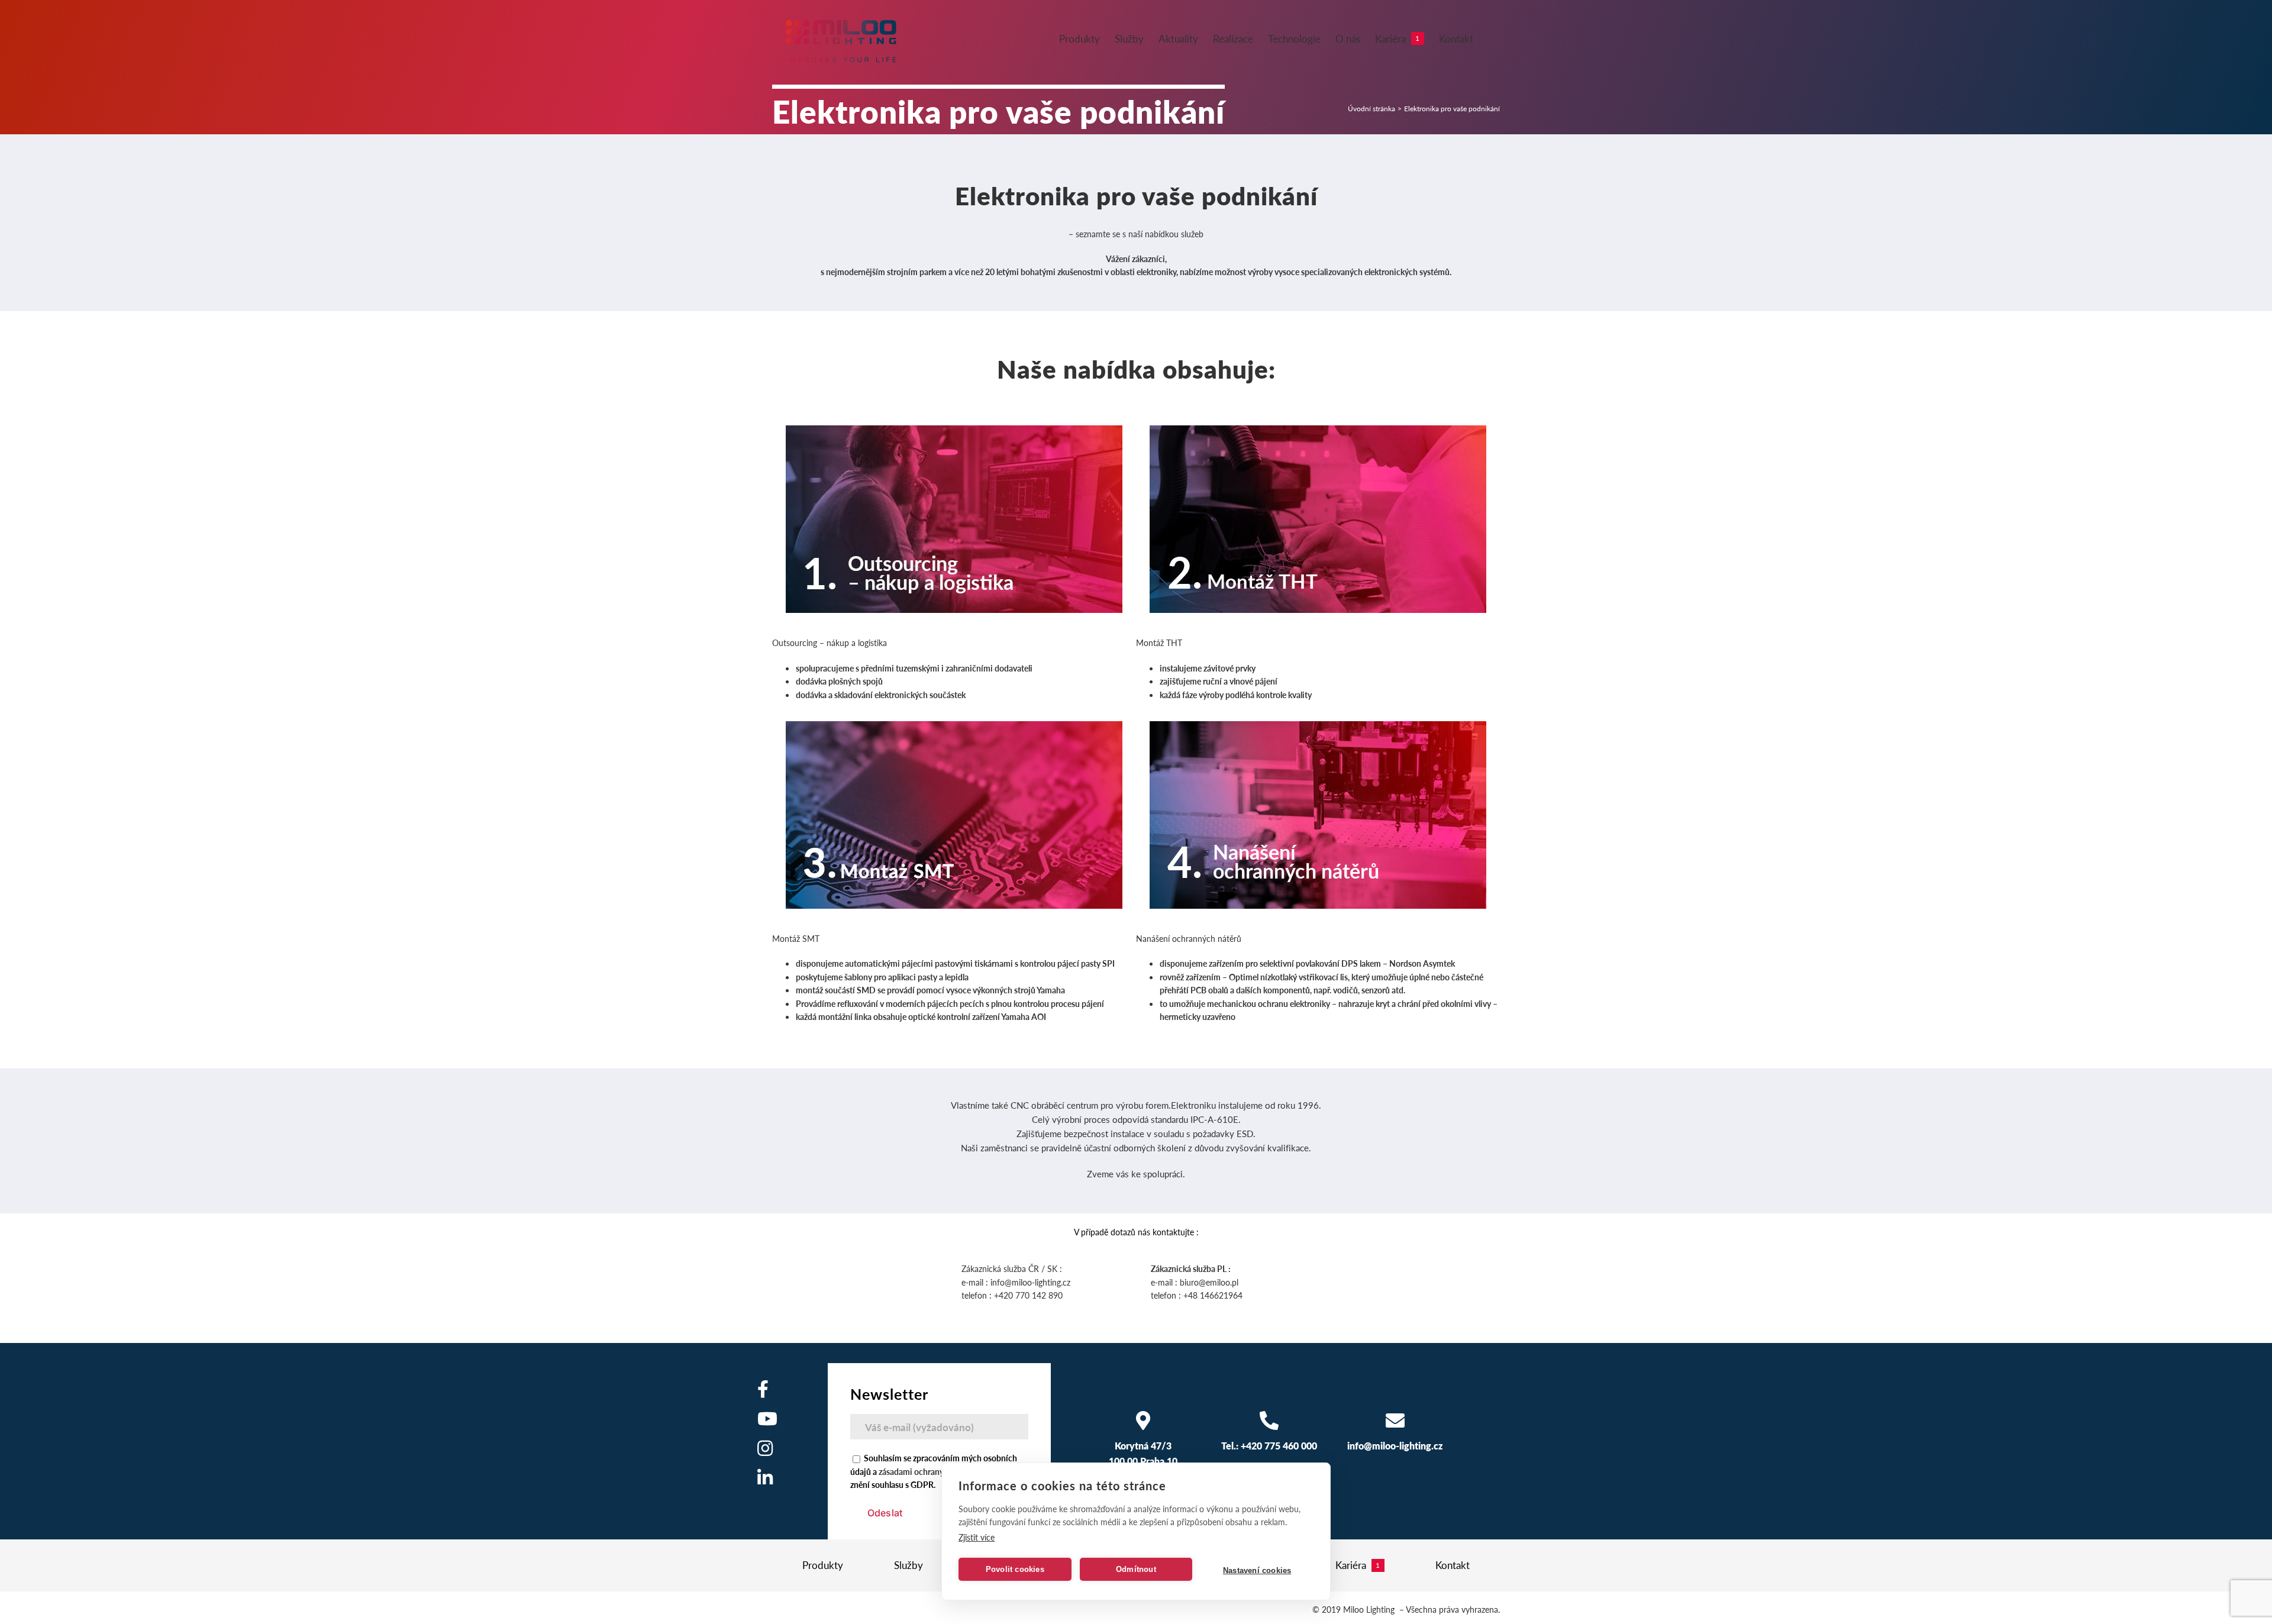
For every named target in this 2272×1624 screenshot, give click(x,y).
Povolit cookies (1015, 1569)
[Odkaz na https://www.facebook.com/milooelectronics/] (763, 1389)
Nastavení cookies (1257, 1570)
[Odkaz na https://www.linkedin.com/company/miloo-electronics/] (765, 1478)
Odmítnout (1136, 1569)
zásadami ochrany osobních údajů (940, 1471)
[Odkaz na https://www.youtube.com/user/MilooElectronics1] (767, 1419)
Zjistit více (977, 1537)
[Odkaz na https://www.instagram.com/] (765, 1448)
